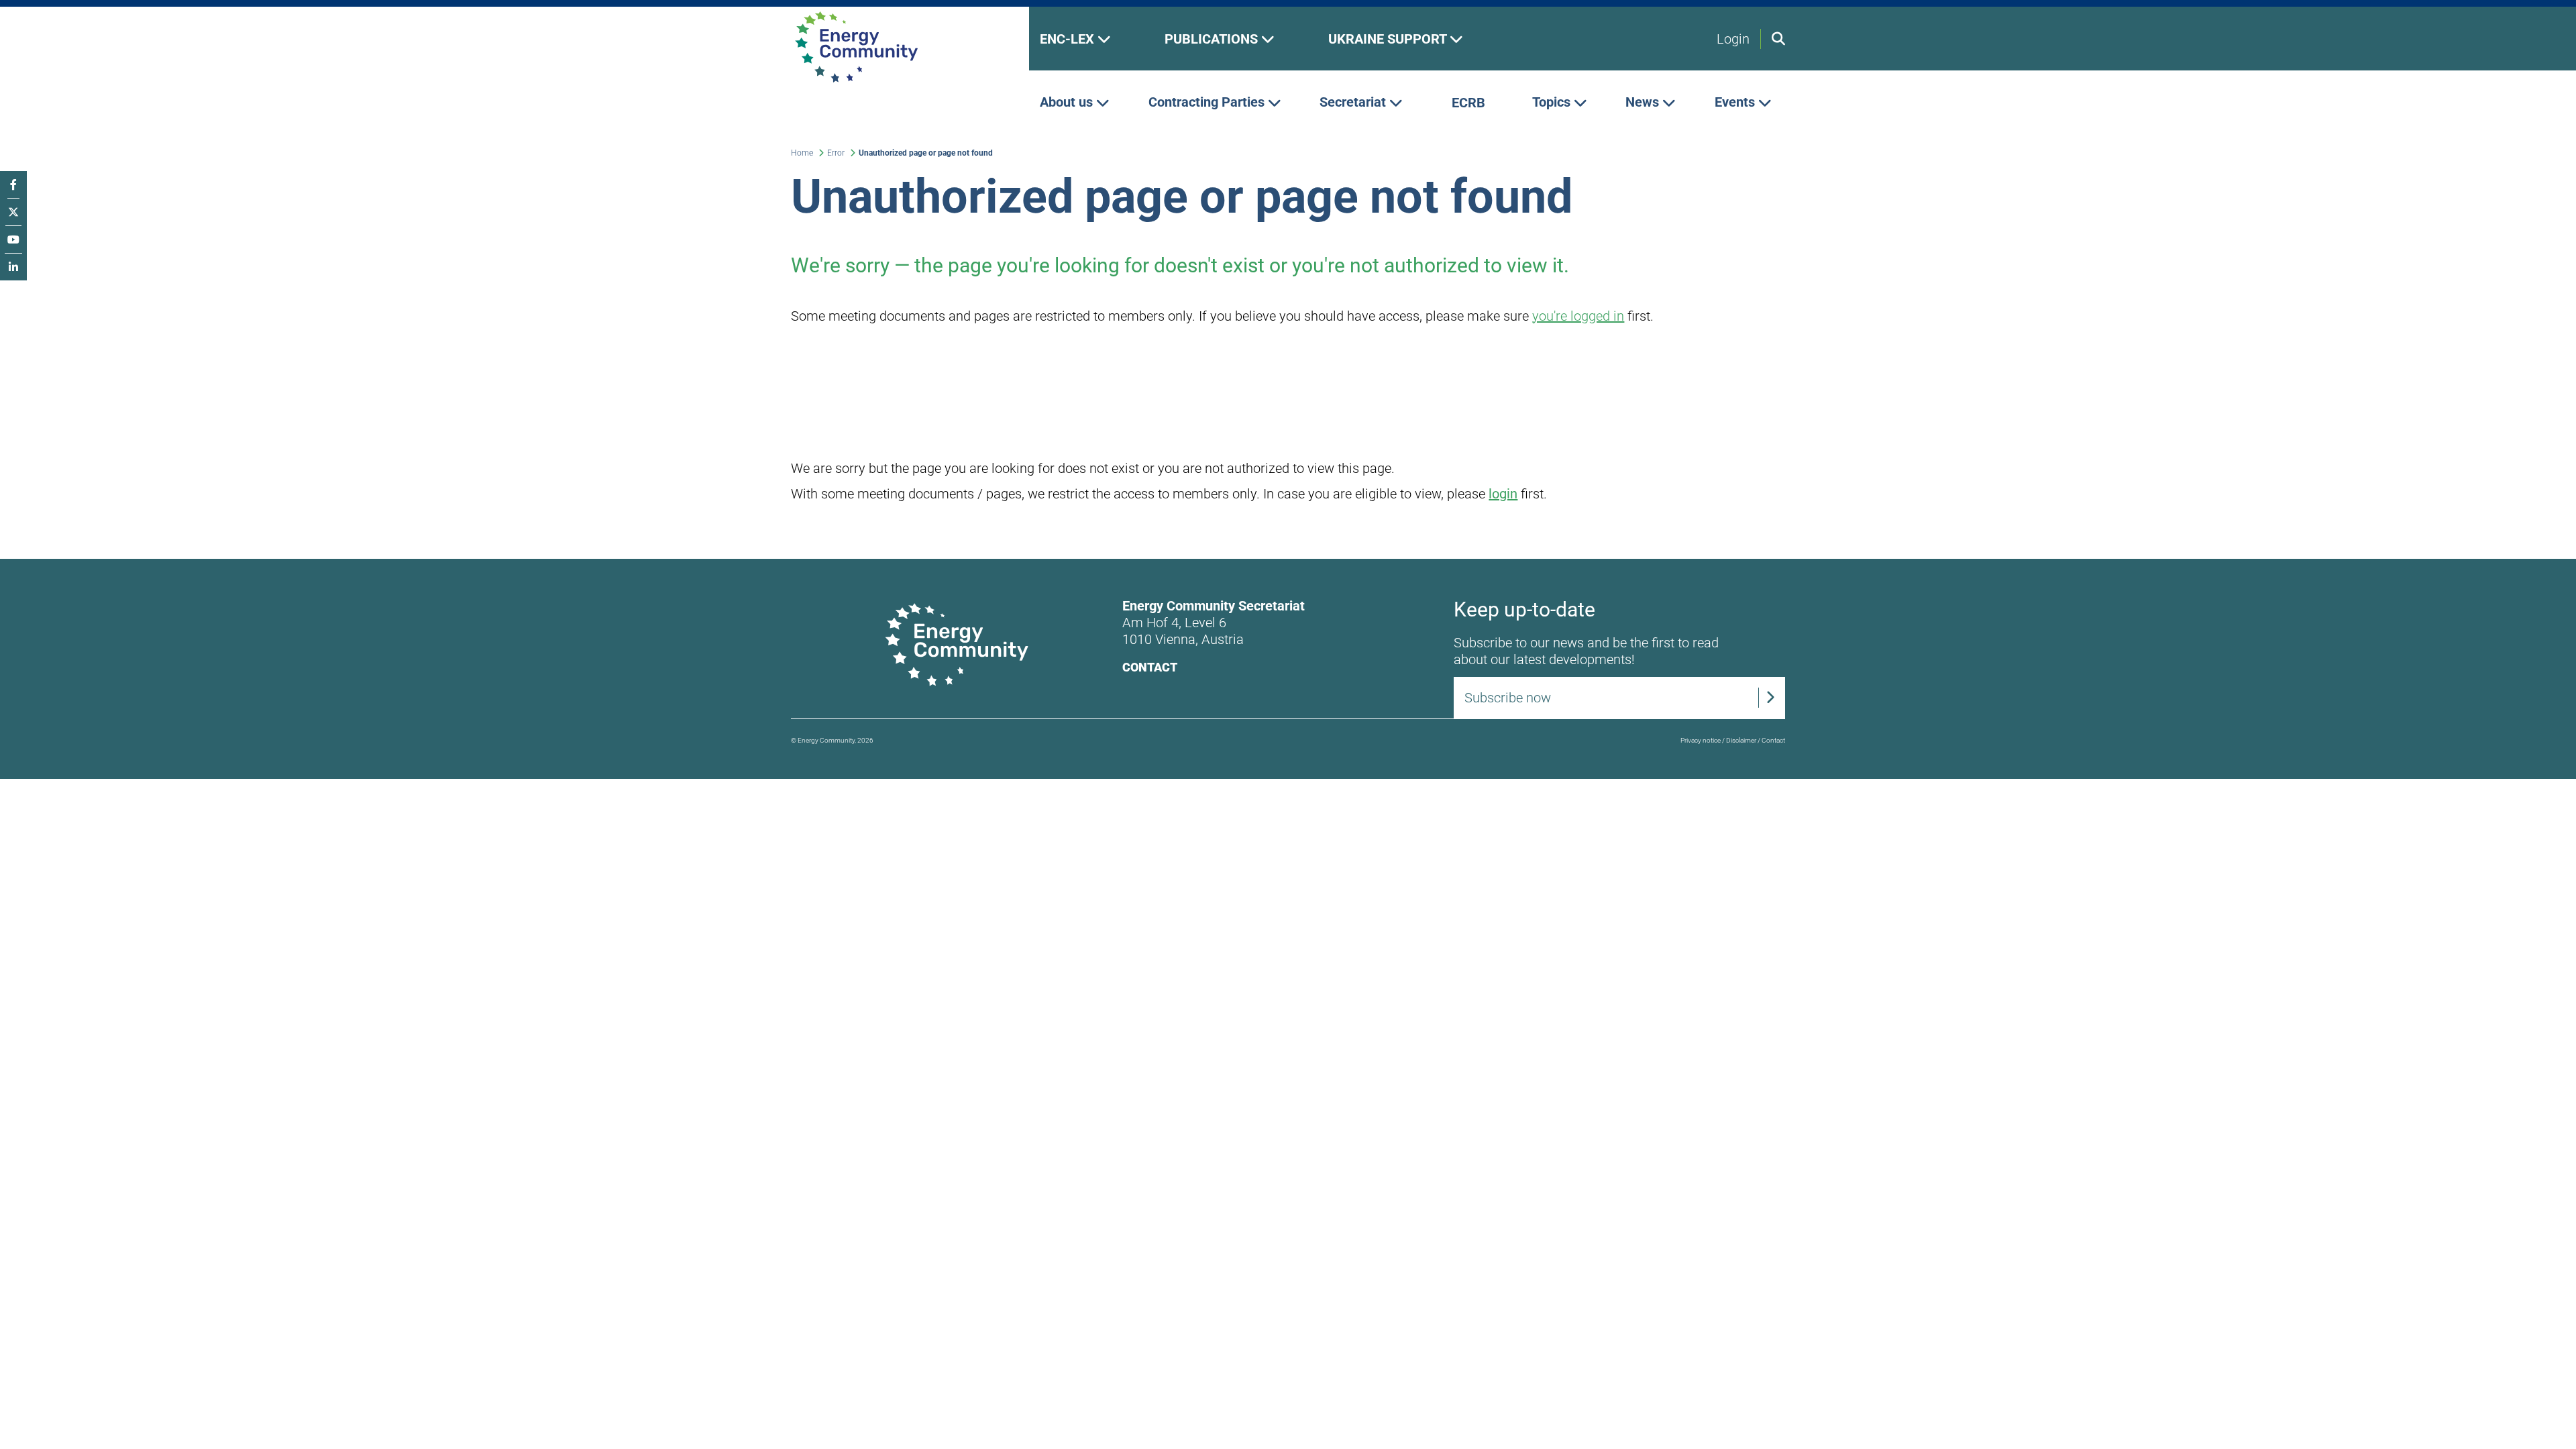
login (1503, 494)
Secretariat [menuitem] (1354, 103)
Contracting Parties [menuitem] (1208, 103)
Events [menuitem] (1736, 103)
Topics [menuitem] (1553, 103)
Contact (1150, 667)
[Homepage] (899, 47)
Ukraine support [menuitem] (1389, 39)
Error (836, 153)
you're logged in (1578, 316)
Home (802, 153)
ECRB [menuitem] (1468, 103)
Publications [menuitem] (1213, 39)
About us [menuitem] (1068, 103)
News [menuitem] (1644, 103)
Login (1733, 39)
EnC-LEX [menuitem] (1069, 39)
